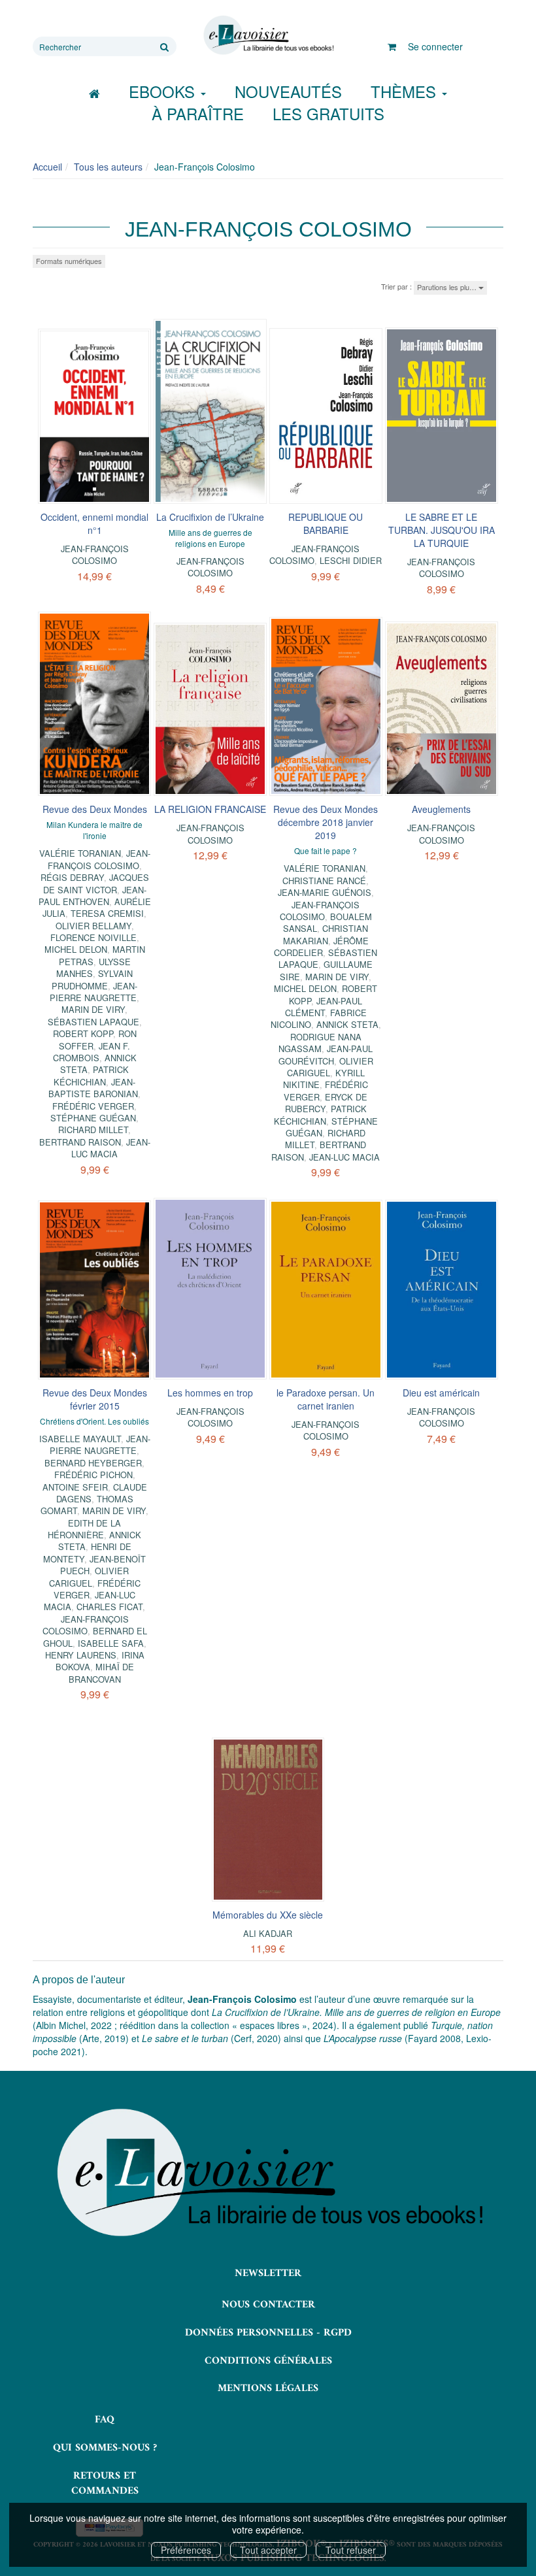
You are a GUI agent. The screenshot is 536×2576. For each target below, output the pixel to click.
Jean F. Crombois (92, 1052)
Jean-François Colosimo (95, 554)
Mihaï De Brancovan (101, 1673)
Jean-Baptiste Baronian (93, 1088)
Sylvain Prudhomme (92, 979)
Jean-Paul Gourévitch (326, 1054)
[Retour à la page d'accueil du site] (268, 35)
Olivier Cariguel (89, 1577)
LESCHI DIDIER (351, 560)
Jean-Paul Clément (324, 1007)
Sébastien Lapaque (93, 1022)
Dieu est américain (441, 1393)
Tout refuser (351, 2550)
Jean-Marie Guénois (325, 892)
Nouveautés (288, 91)
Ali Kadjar (268, 1933)
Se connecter (435, 46)
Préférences (186, 2550)
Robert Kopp (83, 1033)
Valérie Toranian (80, 853)
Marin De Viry (93, 1009)
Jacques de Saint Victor (96, 883)
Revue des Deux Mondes (95, 809)
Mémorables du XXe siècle (268, 1915)
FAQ (105, 2420)
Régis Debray (72, 877)
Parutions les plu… (448, 287)
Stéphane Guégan (93, 1118)
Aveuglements (441, 809)
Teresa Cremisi (107, 913)
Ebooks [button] (164, 91)
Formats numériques (69, 261)
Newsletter (268, 2273)
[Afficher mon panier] (392, 46)
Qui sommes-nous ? (105, 2448)
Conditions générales (268, 2361)
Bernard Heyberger (93, 1463)
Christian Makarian (326, 934)
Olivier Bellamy (93, 926)
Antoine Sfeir (75, 1487)
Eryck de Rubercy (327, 1103)
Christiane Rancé (324, 881)
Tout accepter (268, 2550)
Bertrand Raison (80, 1142)
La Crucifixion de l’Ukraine (210, 517)
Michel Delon (76, 949)
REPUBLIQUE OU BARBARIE (326, 523)
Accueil (47, 167)
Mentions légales (268, 2388)
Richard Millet (93, 1130)
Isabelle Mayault (80, 1439)
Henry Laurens (81, 1655)
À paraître (198, 113)
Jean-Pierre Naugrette (93, 992)
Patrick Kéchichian (91, 1075)
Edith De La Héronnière (84, 1529)
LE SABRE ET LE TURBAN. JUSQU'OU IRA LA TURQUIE (442, 530)
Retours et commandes (105, 2484)
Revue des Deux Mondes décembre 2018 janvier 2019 (326, 822)
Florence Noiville (93, 937)
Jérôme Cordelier (321, 947)
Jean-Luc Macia (111, 1148)
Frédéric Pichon (93, 1475)
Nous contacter (268, 2305)
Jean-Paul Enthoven (92, 896)
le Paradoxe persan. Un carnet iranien (326, 1399)
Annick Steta (347, 1024)
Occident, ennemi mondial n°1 (94, 523)
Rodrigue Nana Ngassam (320, 1043)
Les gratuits (328, 113)
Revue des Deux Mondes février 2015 (95, 1399)
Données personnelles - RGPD (268, 2333)
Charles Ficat (109, 1607)
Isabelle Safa (111, 1643)
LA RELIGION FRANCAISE (210, 809)
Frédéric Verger (93, 1106)
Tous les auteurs (108, 167)
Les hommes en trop (210, 1393)
